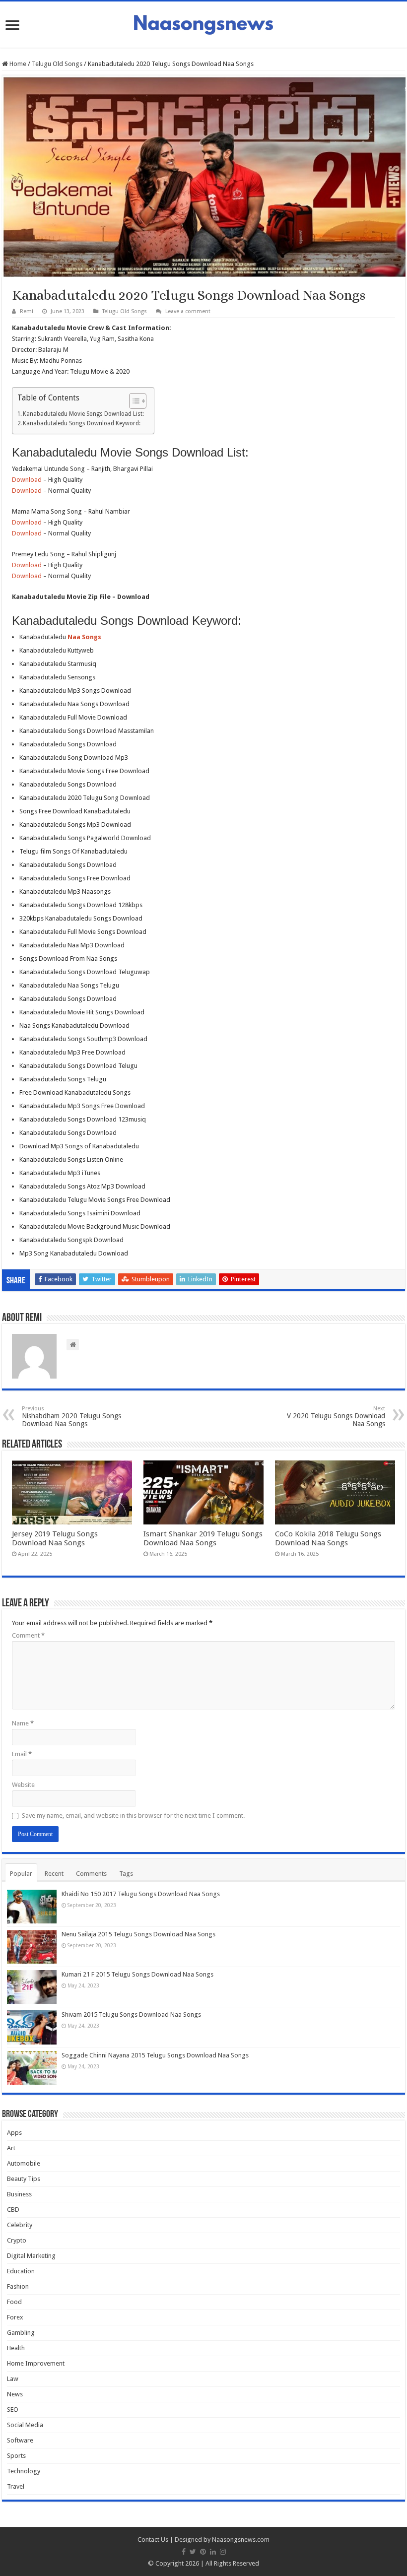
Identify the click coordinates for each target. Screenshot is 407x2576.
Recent (54, 1874)
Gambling (21, 2333)
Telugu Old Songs (57, 64)
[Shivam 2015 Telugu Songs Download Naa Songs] (32, 2027)
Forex (15, 2317)
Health (16, 2348)
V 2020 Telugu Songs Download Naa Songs (336, 1417)
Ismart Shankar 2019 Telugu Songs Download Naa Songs (203, 1538)
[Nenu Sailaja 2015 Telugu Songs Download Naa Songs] (32, 1947)
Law (13, 2379)
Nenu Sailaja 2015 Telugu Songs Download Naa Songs (138, 1934)
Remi (27, 311)
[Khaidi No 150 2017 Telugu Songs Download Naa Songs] (32, 1907)
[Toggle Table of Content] (133, 401)
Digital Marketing (31, 2256)
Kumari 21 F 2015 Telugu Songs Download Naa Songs (137, 1974)
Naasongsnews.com (241, 2540)
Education (21, 2271)
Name (23, 1723)
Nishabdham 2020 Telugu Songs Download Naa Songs (71, 1417)
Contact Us (153, 2540)
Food (14, 2302)
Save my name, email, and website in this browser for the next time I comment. (133, 1816)
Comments (91, 1874)
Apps (14, 2133)
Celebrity (20, 2225)
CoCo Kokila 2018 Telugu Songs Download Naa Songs (328, 1538)
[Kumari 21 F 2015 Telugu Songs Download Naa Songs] (32, 1987)
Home (17, 64)
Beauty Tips (24, 2179)
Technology (24, 2471)
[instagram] (223, 2552)
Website (23, 1785)
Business (19, 2194)
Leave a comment (188, 311)
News (15, 2394)
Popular (21, 1874)
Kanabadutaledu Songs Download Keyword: (82, 423)
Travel (16, 2486)
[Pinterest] (203, 2552)
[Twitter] (193, 2552)
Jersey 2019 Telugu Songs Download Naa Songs (55, 1538)
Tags (126, 1874)
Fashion (18, 2286)
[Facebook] (184, 2552)
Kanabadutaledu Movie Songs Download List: (83, 414)
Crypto (17, 2240)
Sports (16, 2456)
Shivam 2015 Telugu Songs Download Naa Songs (131, 2015)
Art (11, 2148)
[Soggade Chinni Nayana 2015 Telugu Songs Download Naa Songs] (32, 2068)
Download (27, 480)
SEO (13, 2410)
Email (22, 1754)
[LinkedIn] (213, 2552)
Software (20, 2440)
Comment (28, 1635)
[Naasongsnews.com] (203, 23)
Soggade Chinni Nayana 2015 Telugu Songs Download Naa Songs (155, 2055)
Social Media (25, 2425)
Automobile (24, 2163)
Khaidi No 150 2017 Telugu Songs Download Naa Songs (141, 1894)
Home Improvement (36, 2363)
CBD (13, 2210)
